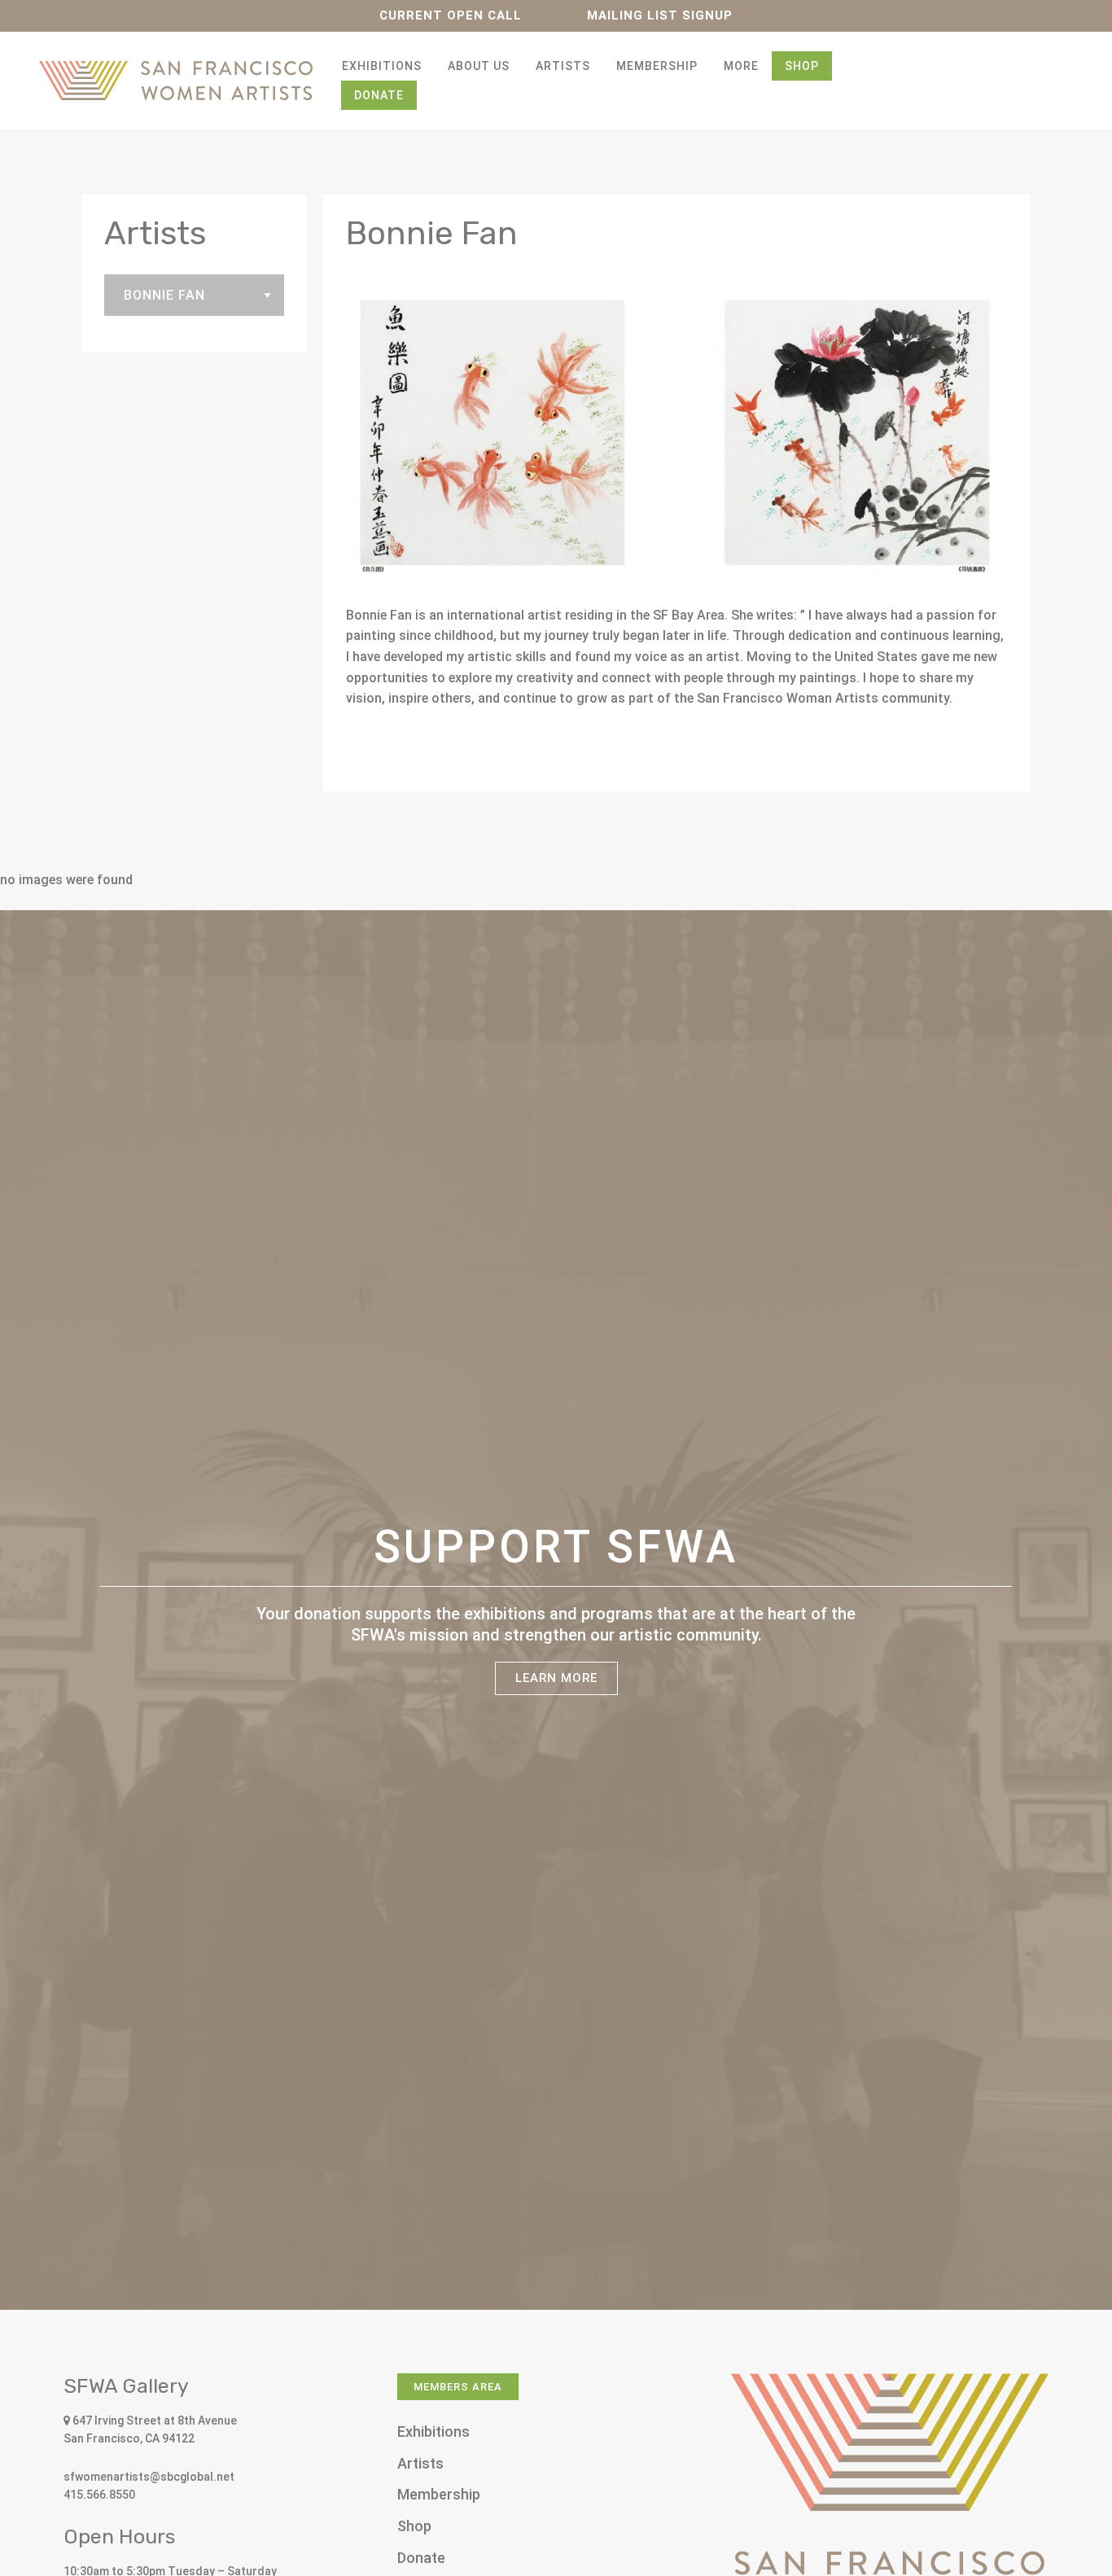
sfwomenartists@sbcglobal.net (149, 2477)
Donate (379, 95)
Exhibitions (382, 66)
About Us (479, 66)
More (741, 66)
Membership (657, 66)
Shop (802, 66)
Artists (563, 66)
